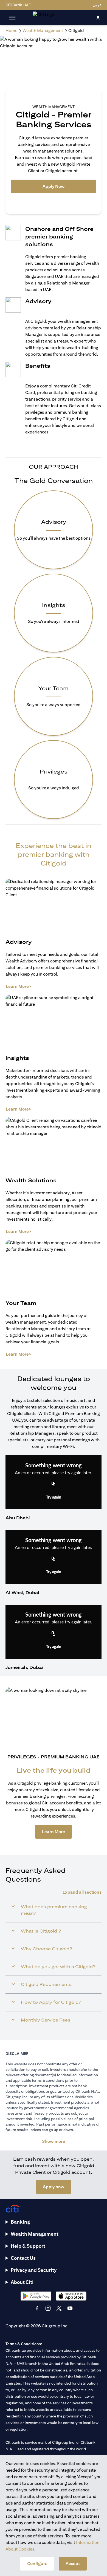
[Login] (98, 17)
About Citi (22, 2282)
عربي (97, 5)
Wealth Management (35, 2234)
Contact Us (23, 2258)
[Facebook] (37, 2308)
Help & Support (28, 2246)
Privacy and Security (34, 2270)
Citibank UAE (18, 5)
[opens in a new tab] (36, 2296)
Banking (20, 2222)
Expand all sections (82, 1892)
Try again (54, 1497)
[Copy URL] (54, 1485)
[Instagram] (48, 2308)
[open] (12, 18)
